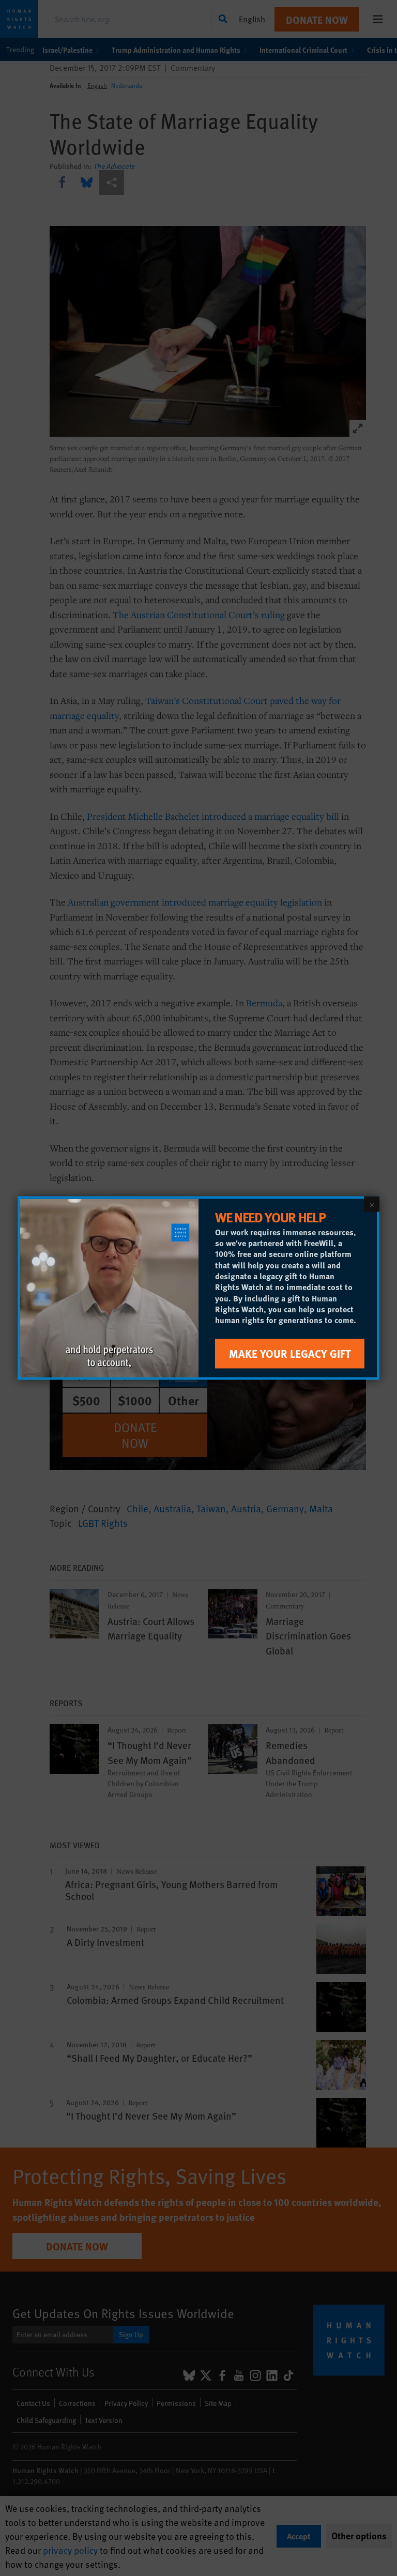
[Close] (372, 1204)
